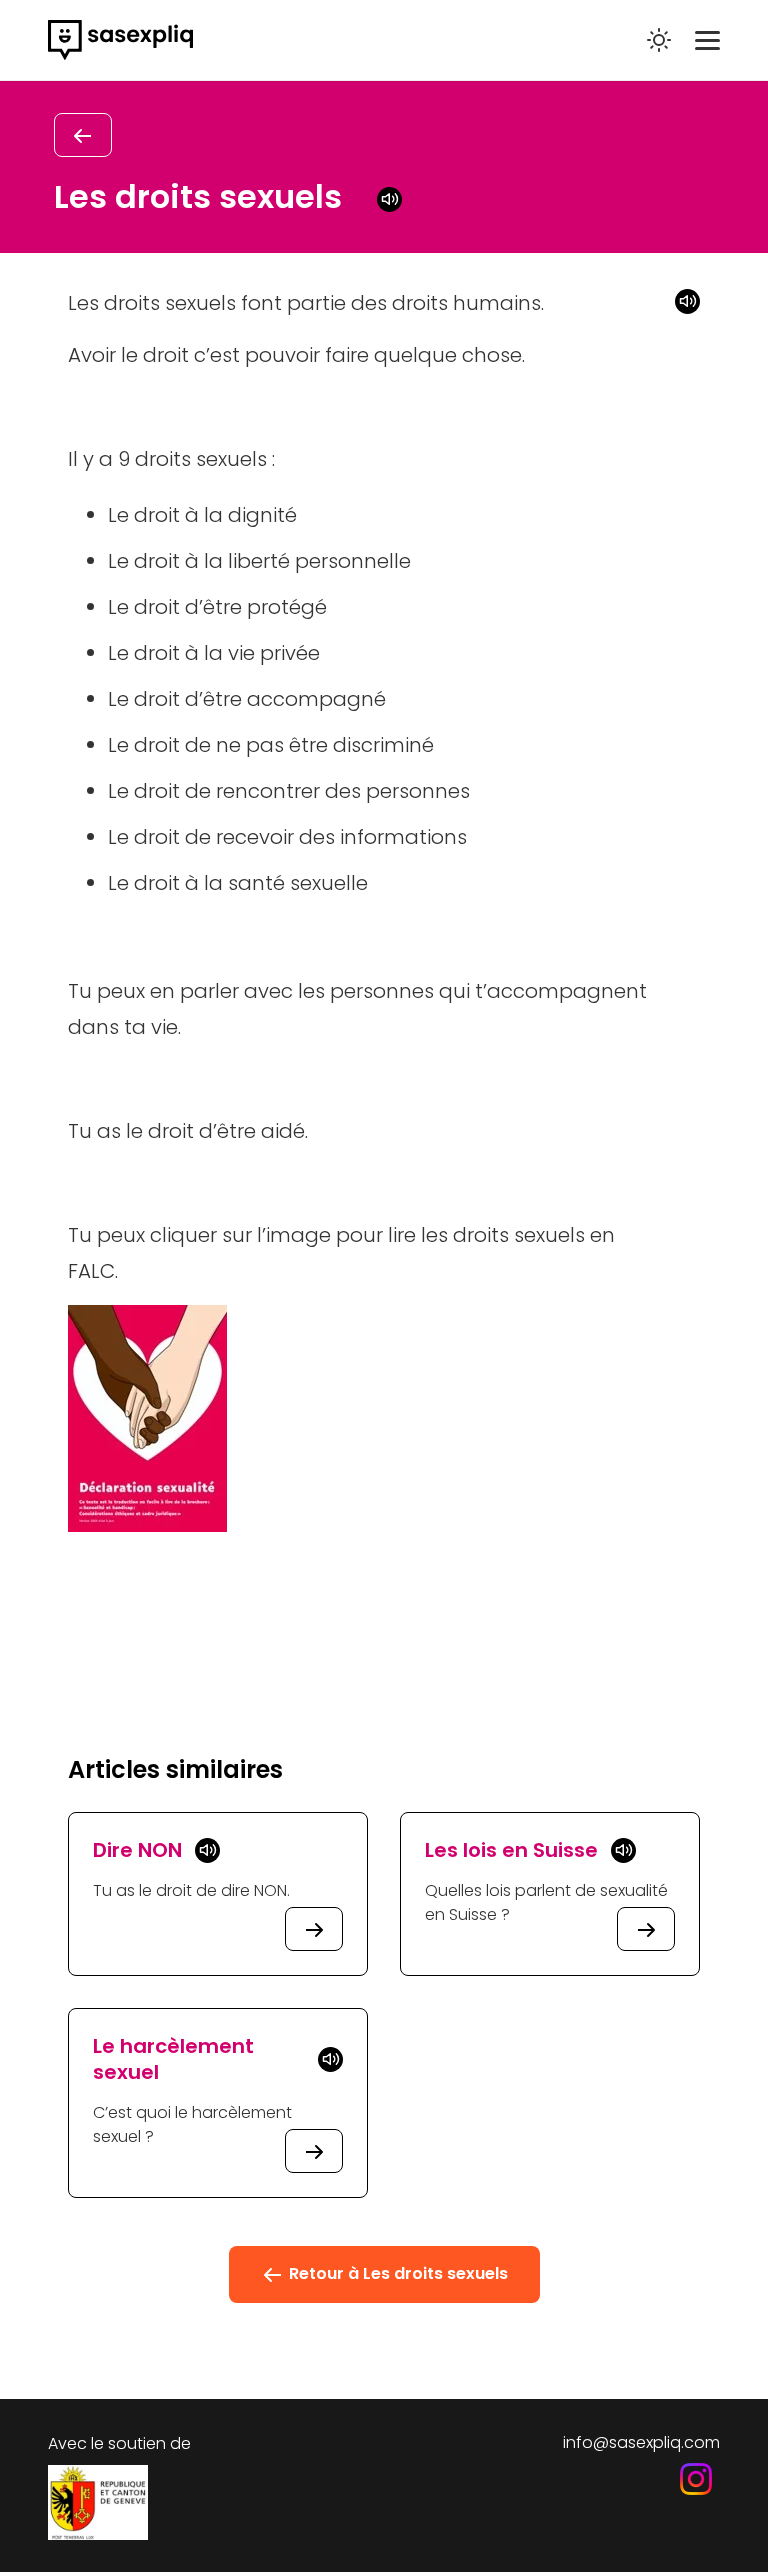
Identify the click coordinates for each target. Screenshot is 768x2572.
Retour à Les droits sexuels (396, 2273)
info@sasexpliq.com (641, 2442)
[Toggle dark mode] (659, 40)
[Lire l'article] (314, 1929)
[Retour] (83, 135)
